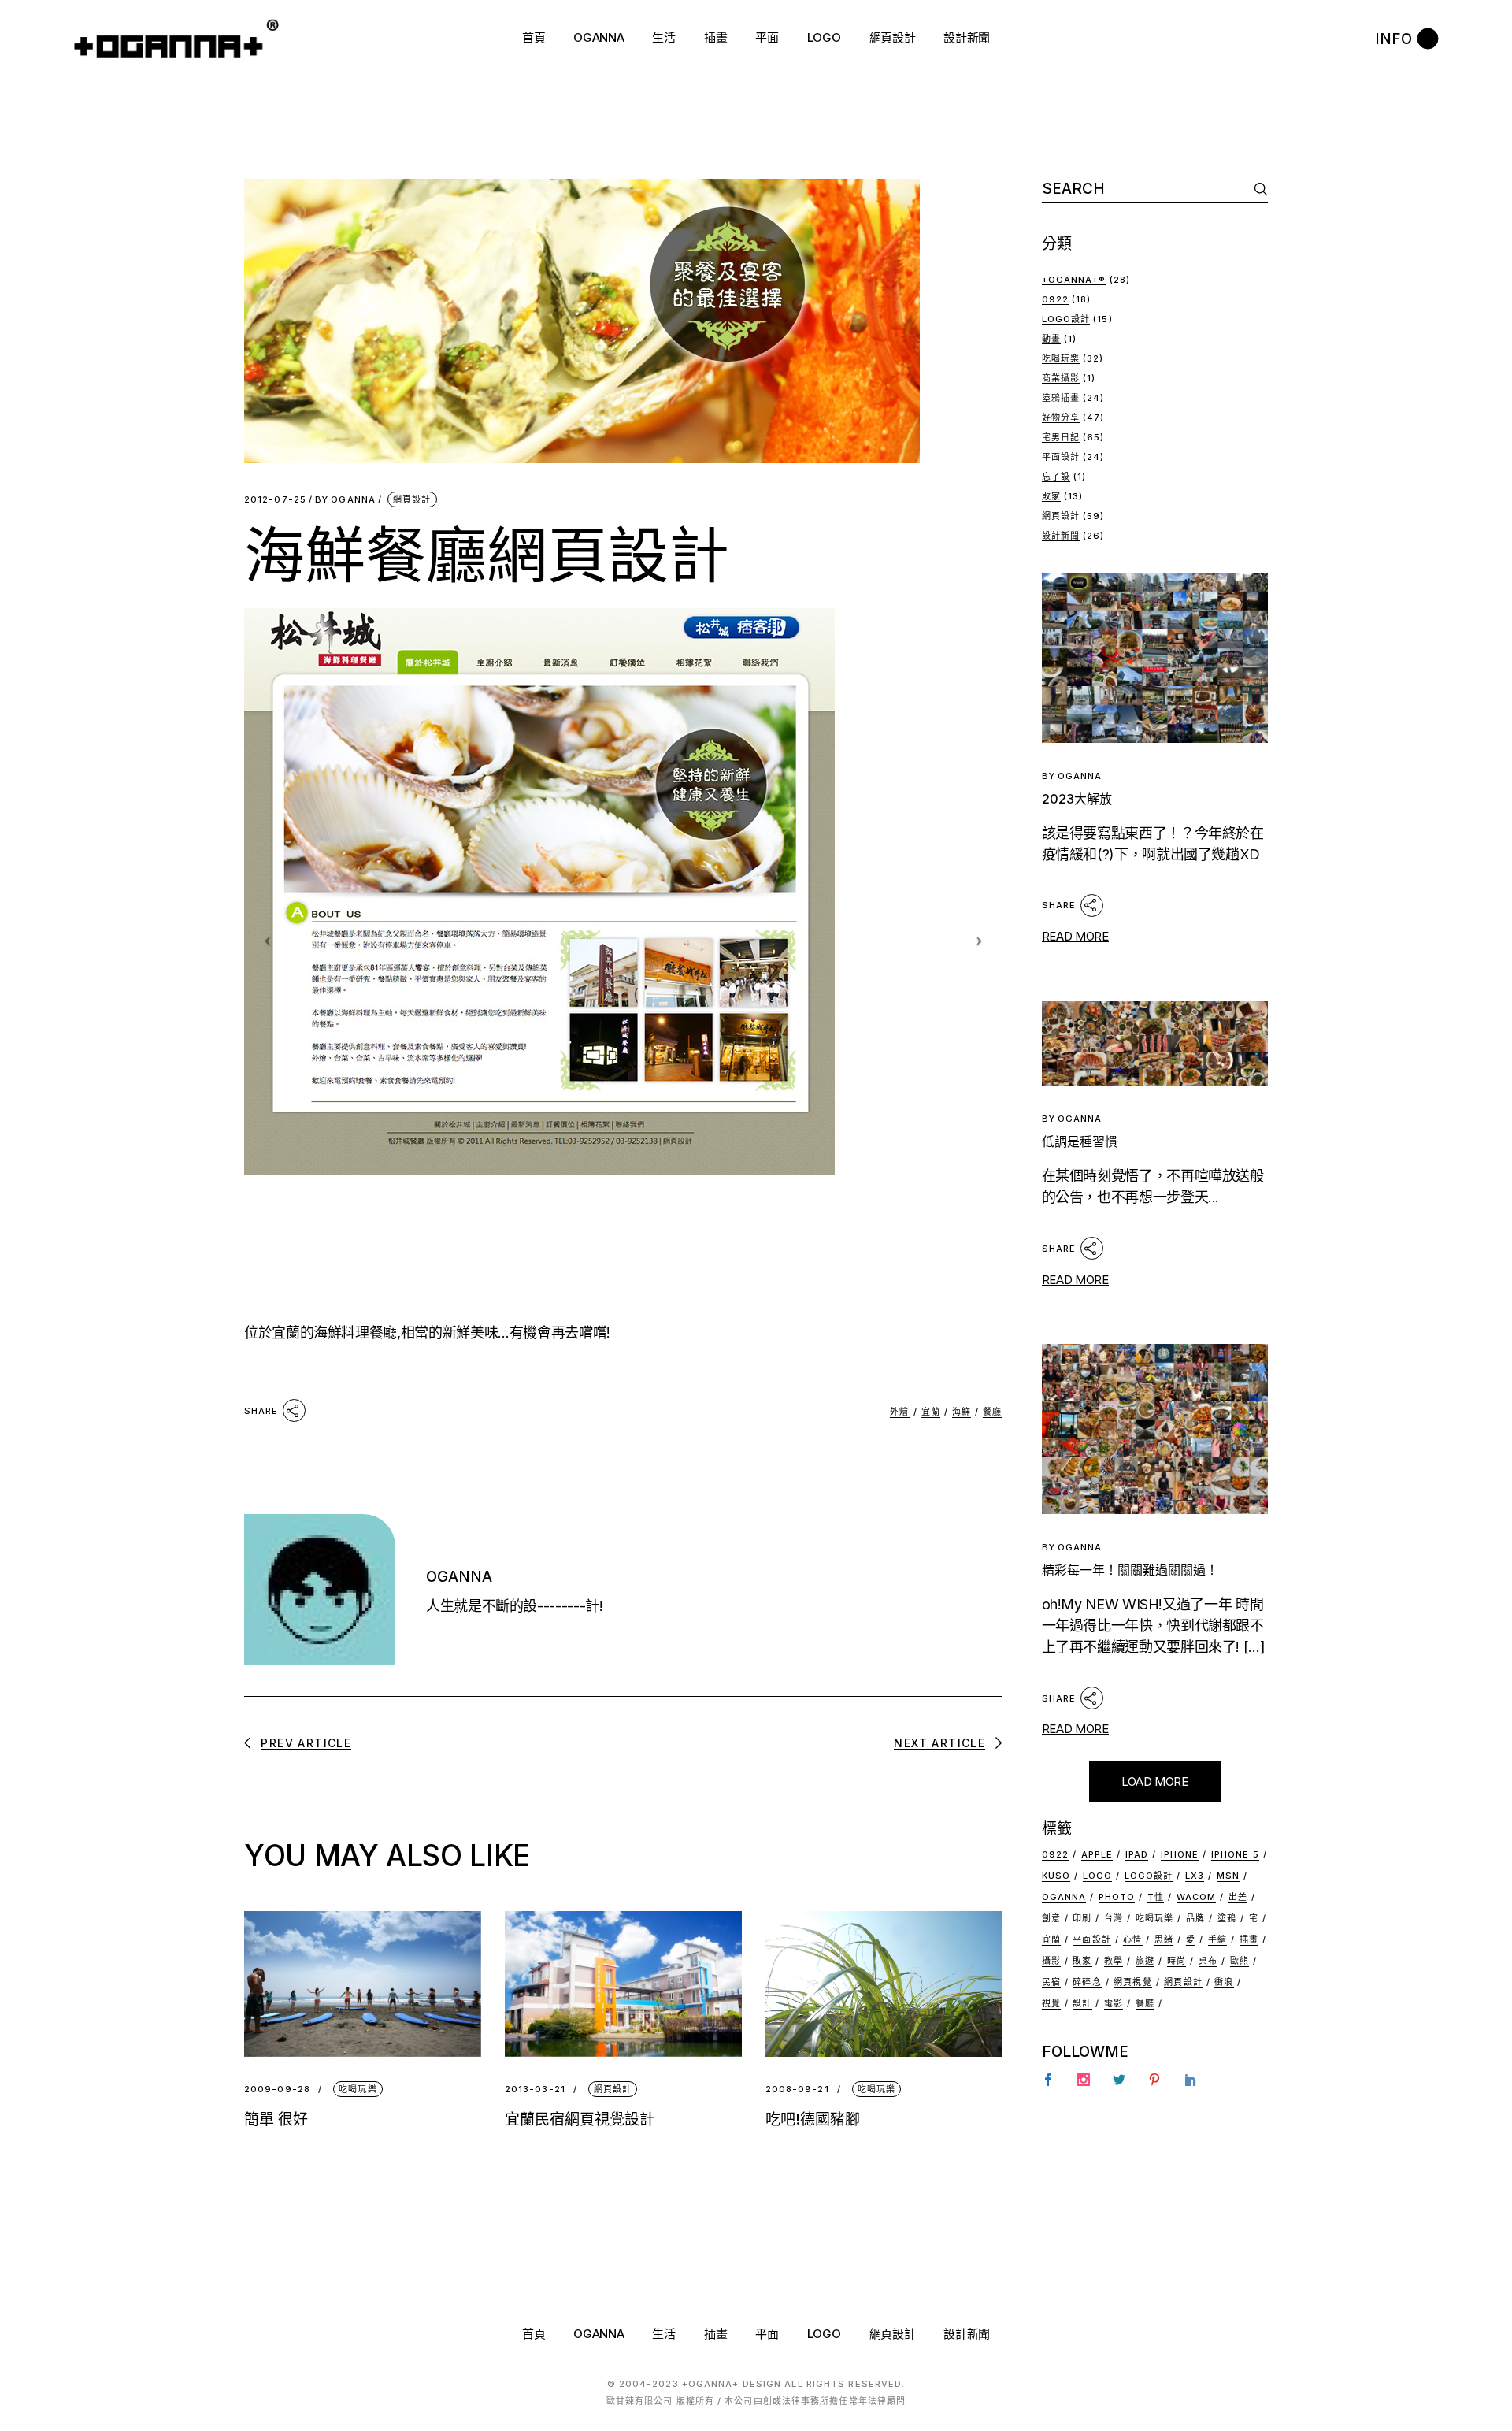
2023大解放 (1077, 799)
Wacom (1197, 1897)
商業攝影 (1061, 378)
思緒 (1164, 1939)
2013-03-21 (535, 2090)
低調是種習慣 (1080, 1141)
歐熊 (1240, 1961)
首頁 (534, 2334)
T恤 (1156, 1897)
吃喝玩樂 (358, 2089)
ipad (1137, 1854)
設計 (1082, 2003)
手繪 (1217, 1939)
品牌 (1195, 1918)
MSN (1228, 1876)
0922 (1055, 299)
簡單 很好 (276, 2119)
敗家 (1051, 496)
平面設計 (1061, 457)
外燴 (899, 1412)
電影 (1114, 2003)
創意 (1051, 1918)
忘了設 (1056, 477)
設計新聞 (1061, 536)
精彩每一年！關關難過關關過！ (1130, 1570)
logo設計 (1149, 1876)
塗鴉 (1227, 1918)
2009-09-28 (277, 2090)
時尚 (1177, 1961)
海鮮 (962, 1412)
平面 (767, 2334)
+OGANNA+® (1074, 280)
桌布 (1208, 1961)
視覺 (1051, 2003)
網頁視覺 (1132, 1982)
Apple (1097, 1854)
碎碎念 (1087, 1982)
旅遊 (1145, 1961)
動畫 (1051, 339)
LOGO (824, 2334)
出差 (1238, 1897)
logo (1097, 1876)
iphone (1180, 1854)
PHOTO (1117, 1897)
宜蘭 (931, 1412)
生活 (663, 2334)
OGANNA (345, 500)
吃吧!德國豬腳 (813, 2119)
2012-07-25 (275, 500)
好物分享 (1061, 418)
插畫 (1249, 1939)
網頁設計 (412, 499)
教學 (1114, 1961)
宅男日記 (1061, 437)
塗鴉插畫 (1061, 398)
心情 (1132, 1939)
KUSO (1056, 1876)
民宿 (1051, 1982)
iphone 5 (1235, 1854)
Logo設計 (1066, 319)
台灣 (1114, 1918)
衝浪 (1224, 1982)
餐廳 (992, 1412)
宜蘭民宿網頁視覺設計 (580, 2119)
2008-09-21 (797, 2090)
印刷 (1082, 1918)
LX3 (1195, 1876)
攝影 (1051, 1961)
